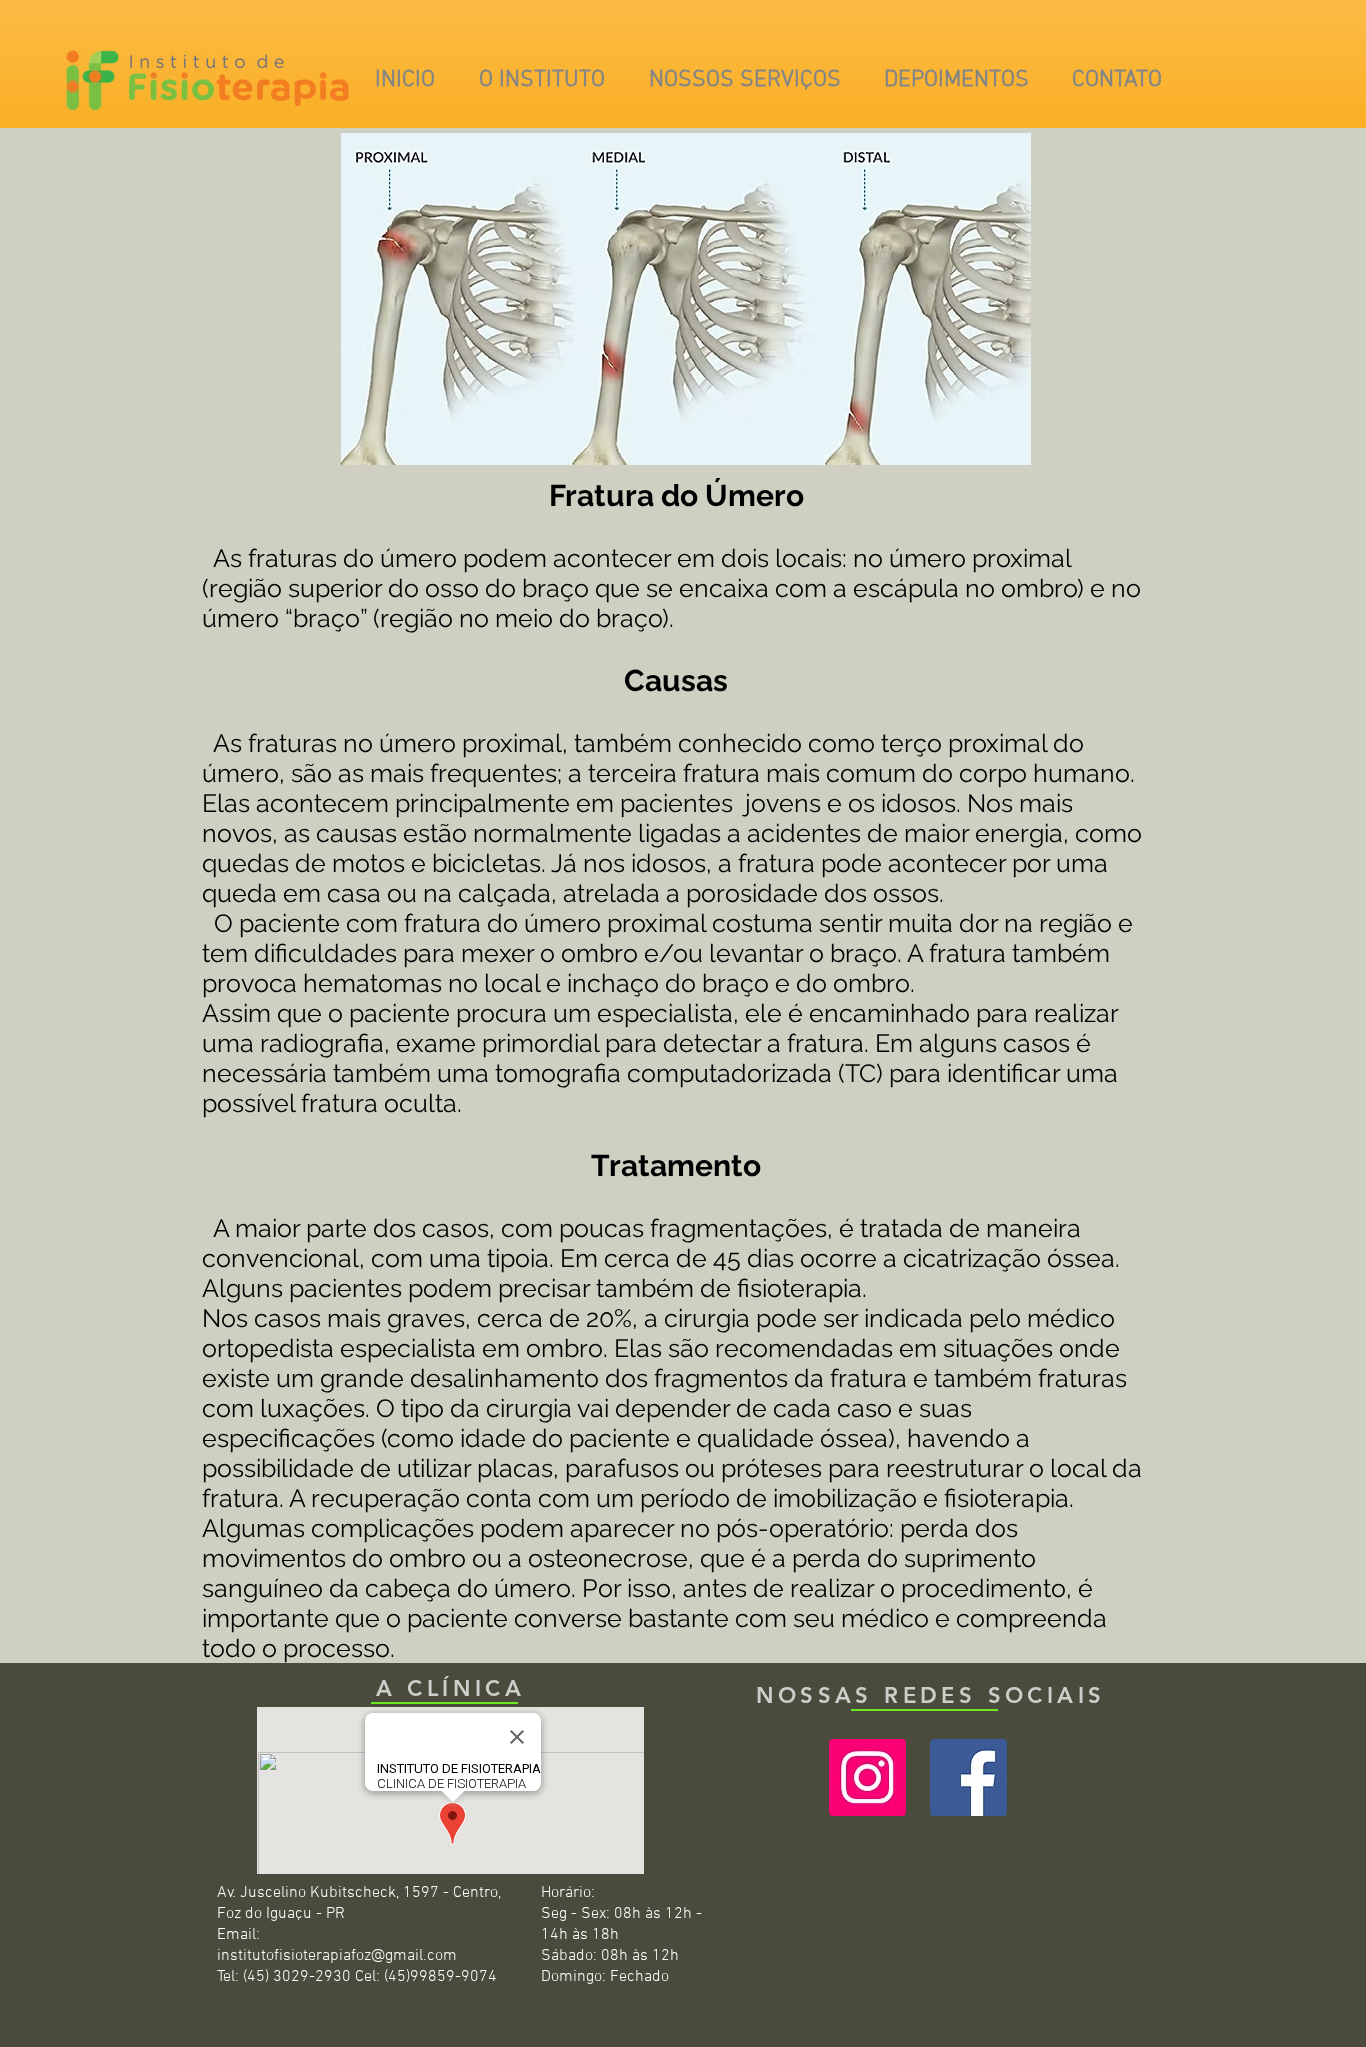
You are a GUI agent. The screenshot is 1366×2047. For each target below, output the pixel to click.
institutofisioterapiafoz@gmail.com (337, 1956)
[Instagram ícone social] (867, 1777)
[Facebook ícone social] (968, 1777)
